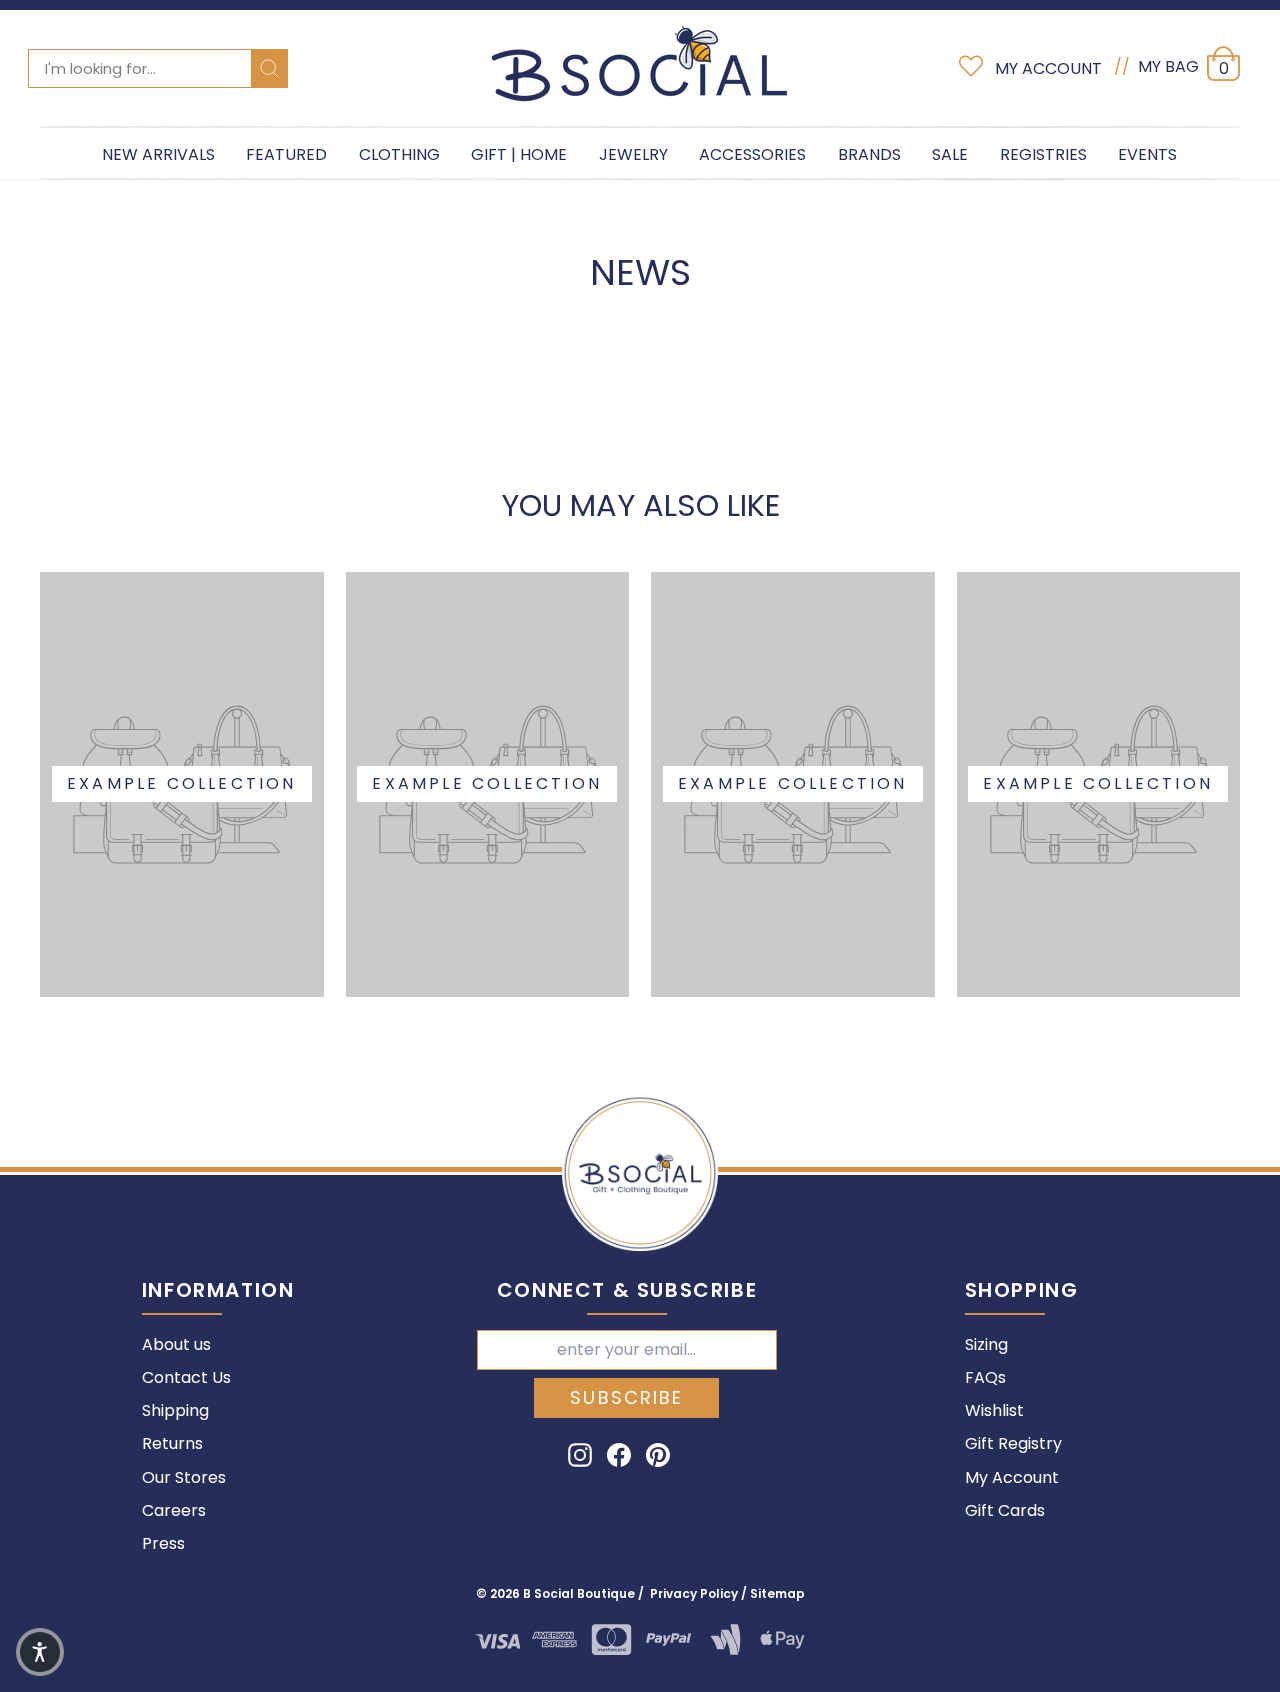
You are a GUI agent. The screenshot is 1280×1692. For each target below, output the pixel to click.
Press (163, 1543)
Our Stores (184, 1477)
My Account (1012, 1477)
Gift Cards (1005, 1510)
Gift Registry (1013, 1443)
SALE (950, 154)
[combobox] (158, 68)
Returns (172, 1443)
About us (176, 1344)
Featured (286, 154)
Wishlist (994, 1410)
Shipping (175, 1410)
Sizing (986, 1344)
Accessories (752, 154)
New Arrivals (158, 154)
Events (1147, 154)
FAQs (985, 1377)
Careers (174, 1510)
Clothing (399, 154)
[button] (40, 1652)
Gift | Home (519, 154)
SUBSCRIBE (626, 1397)
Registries (1043, 154)
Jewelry (633, 154)
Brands (869, 154)
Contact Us (186, 1377)
